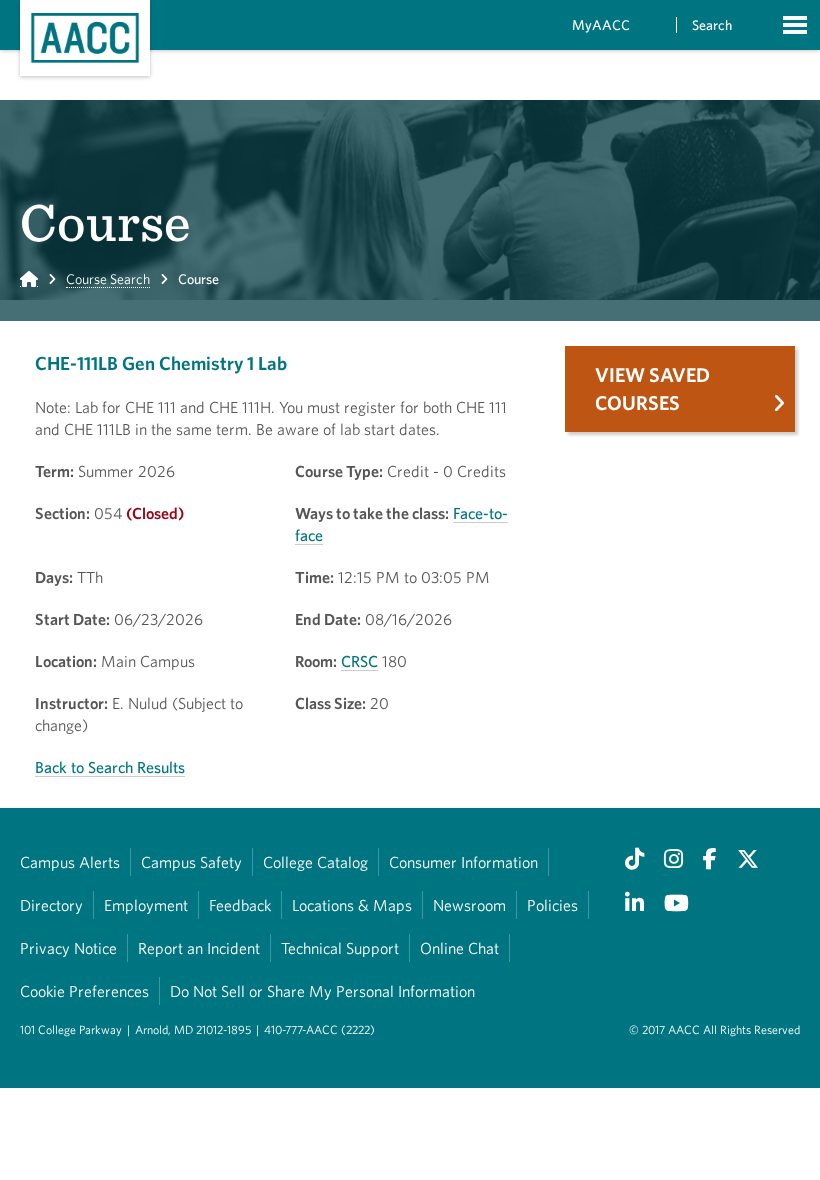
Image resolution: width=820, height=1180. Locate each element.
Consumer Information (463, 862)
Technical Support (340, 948)
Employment (146, 905)
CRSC (359, 661)
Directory (51, 905)
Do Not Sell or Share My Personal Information (322, 991)
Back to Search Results (110, 767)
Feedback (240, 905)
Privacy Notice (68, 948)
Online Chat (459, 948)
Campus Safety (191, 862)
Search (712, 25)
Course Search (108, 279)
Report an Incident (199, 948)
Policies (552, 905)
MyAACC (601, 25)
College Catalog (315, 862)
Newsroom (469, 905)
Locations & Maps (352, 905)
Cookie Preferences (84, 991)
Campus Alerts (70, 862)
